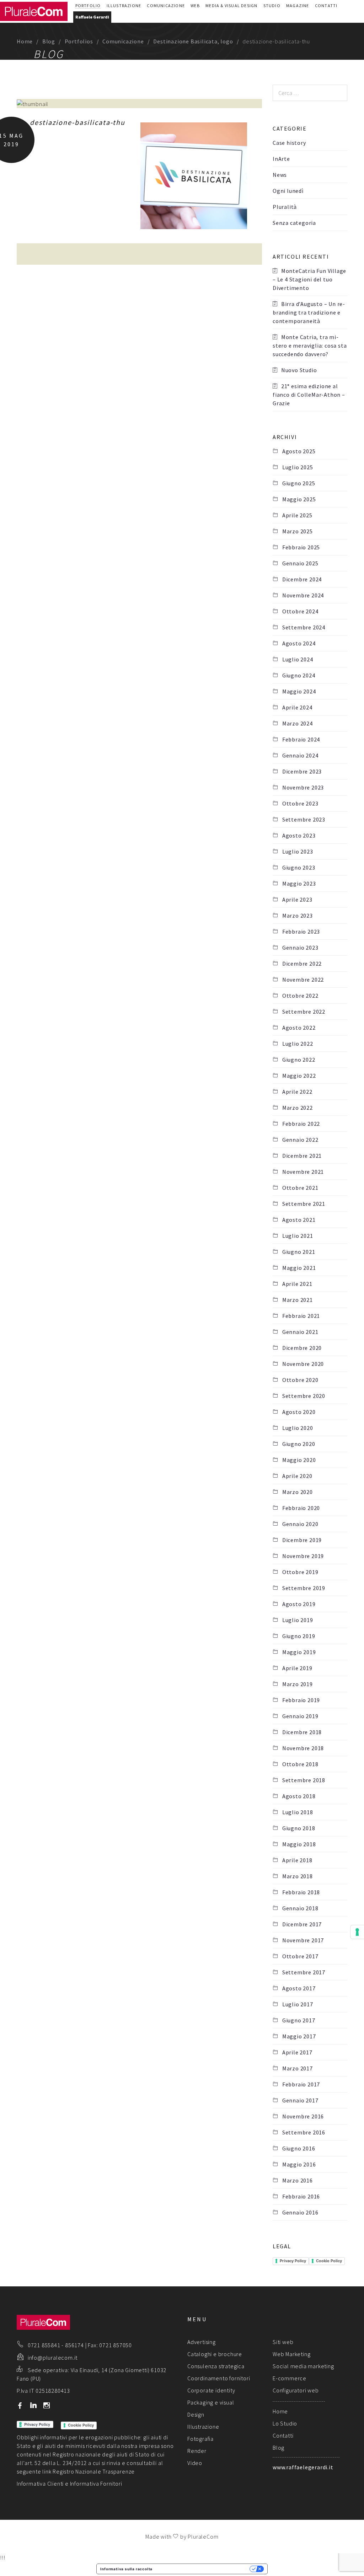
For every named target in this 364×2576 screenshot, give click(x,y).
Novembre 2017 (303, 1940)
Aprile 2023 (297, 899)
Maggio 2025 (299, 499)
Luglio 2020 (298, 1428)
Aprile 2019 (297, 1668)
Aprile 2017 (297, 2052)
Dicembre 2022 (302, 964)
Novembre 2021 (303, 1172)
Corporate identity (211, 2390)
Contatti (326, 6)
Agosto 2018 (299, 1796)
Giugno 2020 (299, 1444)
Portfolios (79, 41)
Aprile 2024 (297, 707)
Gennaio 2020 (300, 1524)
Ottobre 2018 (300, 1764)
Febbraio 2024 (301, 739)
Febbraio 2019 (301, 1700)
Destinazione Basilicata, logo (193, 41)
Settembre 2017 (304, 1972)
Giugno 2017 (299, 2020)
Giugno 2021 (299, 1252)
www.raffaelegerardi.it (303, 2467)
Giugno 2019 (299, 1636)
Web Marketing (291, 2354)
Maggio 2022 (299, 1076)
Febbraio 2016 (301, 2196)
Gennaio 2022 (300, 1140)
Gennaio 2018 (300, 1908)
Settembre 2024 (304, 627)
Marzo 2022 (298, 1108)
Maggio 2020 (299, 1460)
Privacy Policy (293, 2261)
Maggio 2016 (299, 2164)
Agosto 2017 (299, 1988)
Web (195, 6)
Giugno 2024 (299, 675)
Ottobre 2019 (300, 1572)
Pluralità (285, 207)
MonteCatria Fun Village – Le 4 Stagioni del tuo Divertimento (309, 279)
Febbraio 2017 (301, 2084)
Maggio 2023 (299, 883)
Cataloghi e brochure (215, 2354)
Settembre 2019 (304, 1588)
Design (196, 2414)
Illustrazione (124, 6)
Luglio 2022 (298, 1044)
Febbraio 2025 (301, 547)
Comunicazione (166, 6)
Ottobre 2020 (300, 1380)
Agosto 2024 (299, 643)
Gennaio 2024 (300, 755)
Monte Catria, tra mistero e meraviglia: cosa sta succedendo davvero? (310, 345)
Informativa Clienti (40, 2483)
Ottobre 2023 (300, 803)
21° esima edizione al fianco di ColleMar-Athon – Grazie (309, 395)
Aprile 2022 (297, 1092)
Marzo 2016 (298, 2180)
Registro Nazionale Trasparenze (94, 2471)
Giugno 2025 (299, 483)
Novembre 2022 (303, 980)
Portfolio (88, 6)
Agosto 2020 (299, 1412)
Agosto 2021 (299, 1220)
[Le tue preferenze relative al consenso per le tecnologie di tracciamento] (357, 1932)
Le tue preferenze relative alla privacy (203, 2569)
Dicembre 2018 (302, 1732)
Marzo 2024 (298, 723)
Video (195, 2463)
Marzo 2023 (298, 915)
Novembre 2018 (303, 1748)
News (280, 175)
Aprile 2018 (297, 1860)
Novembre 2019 (303, 1556)
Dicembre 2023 (302, 771)
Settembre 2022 (304, 1012)
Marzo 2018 (298, 1876)
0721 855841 (44, 2345)
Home (25, 41)
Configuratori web (296, 2390)
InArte (281, 159)
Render (197, 2451)
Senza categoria (294, 223)
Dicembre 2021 (302, 1156)
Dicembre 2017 (302, 1924)
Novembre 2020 (303, 1364)
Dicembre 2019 (302, 1540)
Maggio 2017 (299, 2036)
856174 (74, 2345)
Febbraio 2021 (301, 1316)
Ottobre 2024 (300, 611)
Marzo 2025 (298, 531)
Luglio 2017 (298, 2004)
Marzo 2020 (298, 1492)
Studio (272, 6)
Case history (289, 143)
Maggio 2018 (299, 1844)
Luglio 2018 (298, 1812)
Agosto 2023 (299, 835)
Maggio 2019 (299, 1652)
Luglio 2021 (298, 1236)
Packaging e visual (211, 2402)
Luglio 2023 (298, 851)
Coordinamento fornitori (219, 2378)
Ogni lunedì (288, 191)
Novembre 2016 (303, 2116)
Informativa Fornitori (96, 2483)
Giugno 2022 (299, 1060)
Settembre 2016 (304, 2132)
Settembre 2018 (304, 1780)
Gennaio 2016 (300, 2212)
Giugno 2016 (299, 2148)
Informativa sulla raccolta (126, 2569)
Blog (49, 41)
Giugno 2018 (299, 1828)
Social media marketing (303, 2366)
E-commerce (290, 2378)
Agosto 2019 (299, 1604)
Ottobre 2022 (300, 996)
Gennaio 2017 (300, 2100)
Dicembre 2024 (302, 579)
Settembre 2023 (304, 819)
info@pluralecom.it (53, 2358)
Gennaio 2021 (300, 1332)
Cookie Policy (329, 2261)
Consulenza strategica (216, 2366)
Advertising (202, 2342)
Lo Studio (285, 2423)
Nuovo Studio (299, 370)
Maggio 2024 (299, 691)
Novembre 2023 (303, 787)
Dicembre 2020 (302, 1348)
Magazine (298, 6)
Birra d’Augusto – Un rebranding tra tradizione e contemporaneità (309, 312)
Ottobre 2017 (300, 1956)
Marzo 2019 (298, 1684)
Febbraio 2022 (301, 1124)
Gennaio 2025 (300, 563)
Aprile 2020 (297, 1476)
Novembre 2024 (303, 595)
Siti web (283, 2342)
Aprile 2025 (297, 515)
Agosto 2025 (299, 451)
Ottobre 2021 (300, 1188)
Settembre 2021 (304, 1204)
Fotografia (200, 2439)
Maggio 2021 (299, 1268)
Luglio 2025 (298, 467)
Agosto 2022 (299, 1028)
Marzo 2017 (298, 2068)
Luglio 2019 (298, 1620)
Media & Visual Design (231, 6)
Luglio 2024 (298, 659)
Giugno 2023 (299, 867)
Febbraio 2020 (301, 1508)
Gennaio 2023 (300, 947)
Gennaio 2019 (300, 1716)
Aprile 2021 (297, 1284)
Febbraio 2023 (301, 931)
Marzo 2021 (298, 1300)
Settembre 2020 (304, 1396)
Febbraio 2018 (301, 1892)
